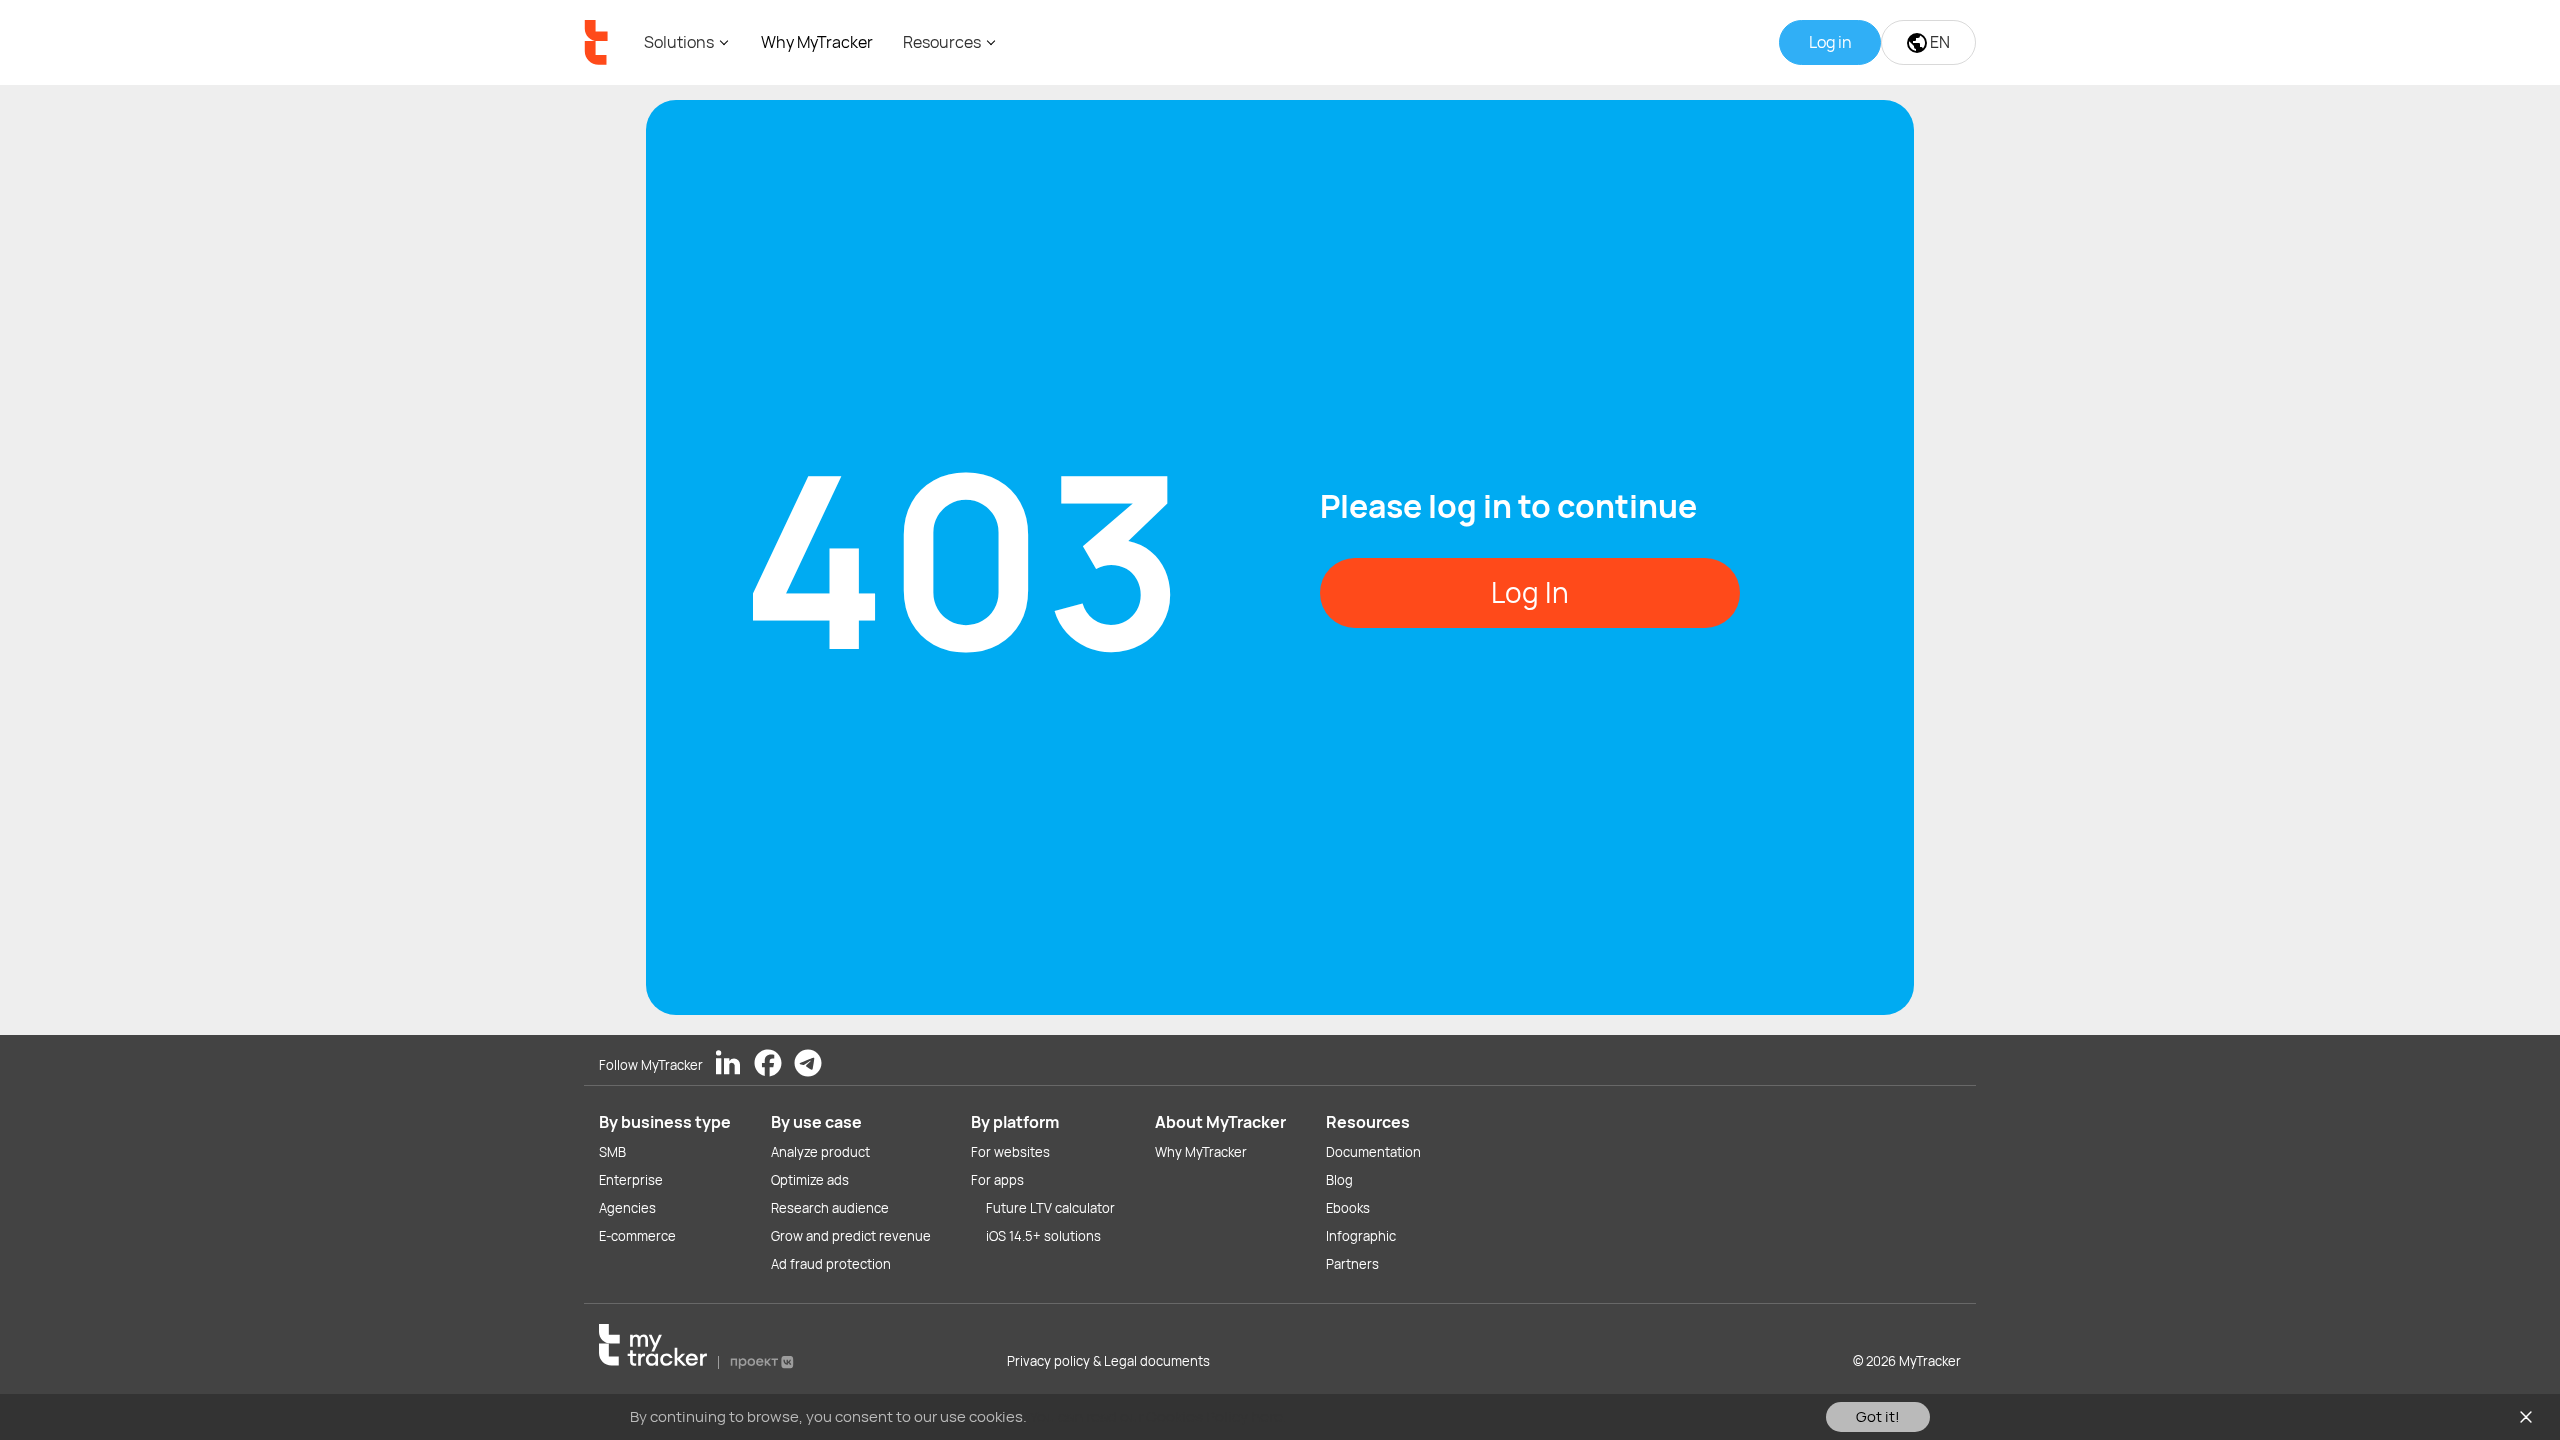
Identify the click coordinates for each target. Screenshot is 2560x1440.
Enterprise (631, 1180)
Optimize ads (810, 1180)
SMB (612, 1152)
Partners (1352, 1264)
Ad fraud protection (831, 1264)
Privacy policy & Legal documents (1108, 1361)
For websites (1010, 1152)
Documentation (1373, 1152)
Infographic (1361, 1236)
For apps (997, 1180)
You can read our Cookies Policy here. (1158, 1416)
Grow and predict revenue (851, 1236)
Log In (1530, 592)
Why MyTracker (817, 42)
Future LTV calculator (1050, 1208)
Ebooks (1348, 1208)
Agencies (627, 1208)
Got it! (1878, 1416)
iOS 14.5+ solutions (1043, 1236)
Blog (1339, 1180)
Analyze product (820, 1152)
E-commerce (637, 1236)
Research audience (830, 1208)
